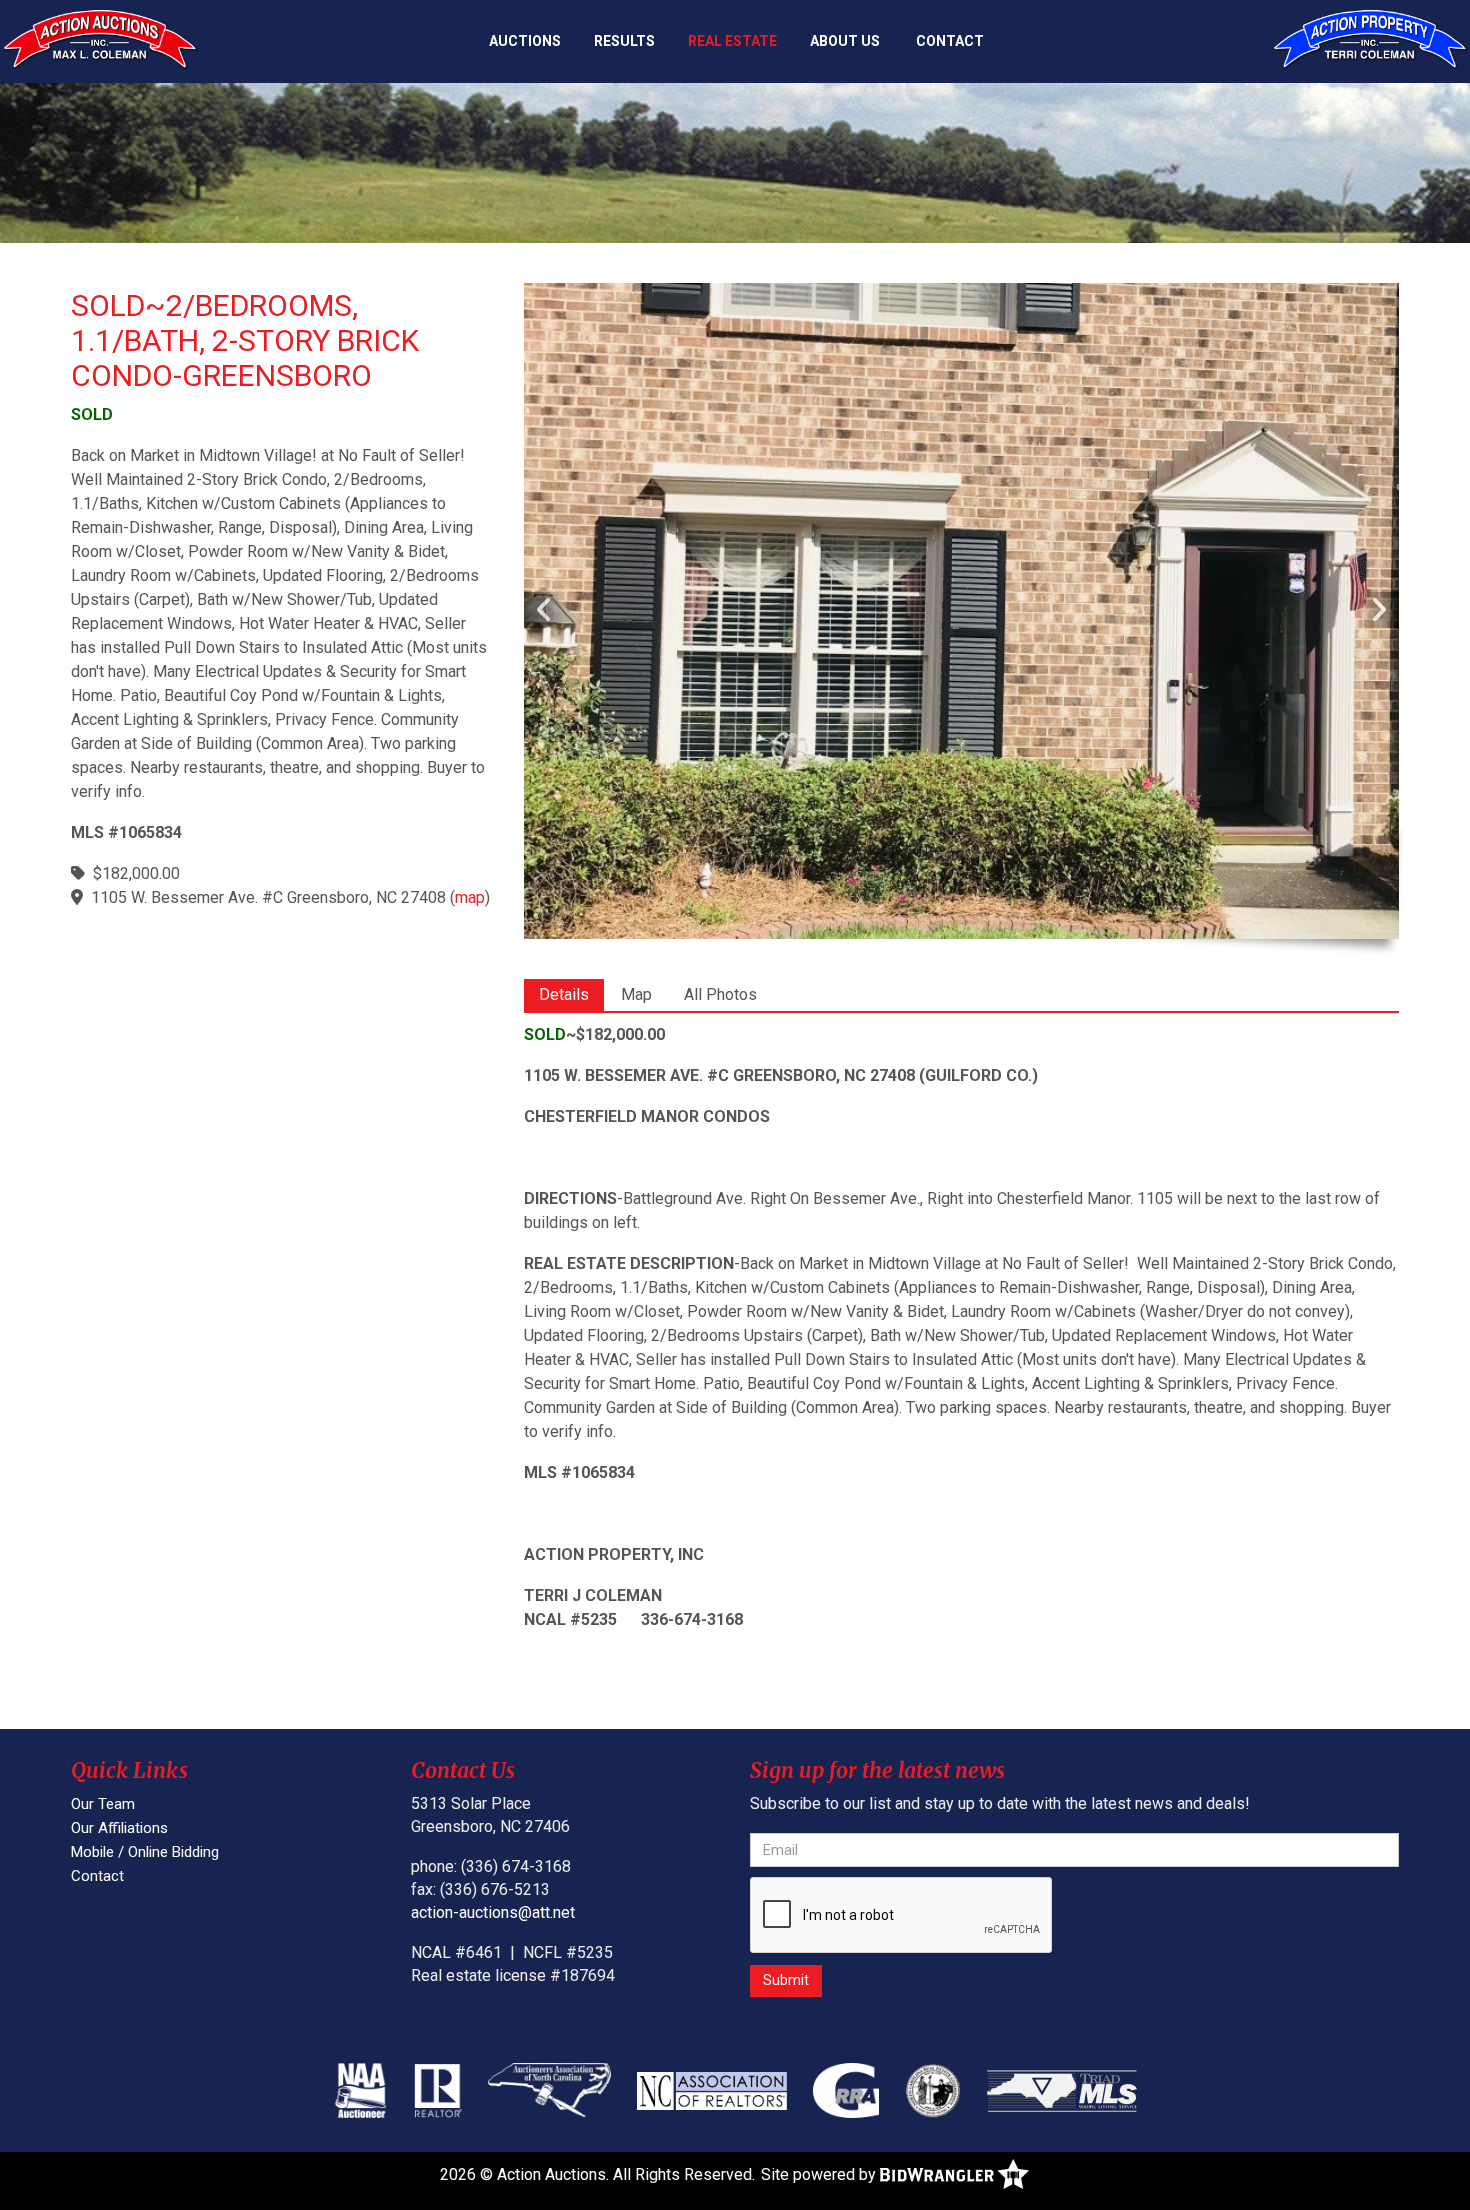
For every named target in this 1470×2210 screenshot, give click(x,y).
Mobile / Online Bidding (145, 1852)
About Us (845, 41)
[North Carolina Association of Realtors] (712, 2090)
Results (624, 41)
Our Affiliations (119, 1828)
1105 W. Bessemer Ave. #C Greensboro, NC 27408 (268, 897)
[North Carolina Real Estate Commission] (933, 2090)
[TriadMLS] (1062, 2090)
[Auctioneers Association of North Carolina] (550, 2090)
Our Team (103, 1804)
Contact (950, 41)
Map (636, 994)
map (470, 897)
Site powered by (820, 2174)
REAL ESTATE (732, 41)
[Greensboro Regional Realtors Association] (846, 2090)
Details (564, 994)
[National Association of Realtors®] (438, 2090)
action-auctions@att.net (493, 1912)
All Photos (720, 994)
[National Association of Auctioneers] (360, 2090)
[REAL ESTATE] (1370, 39)
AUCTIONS (525, 41)
